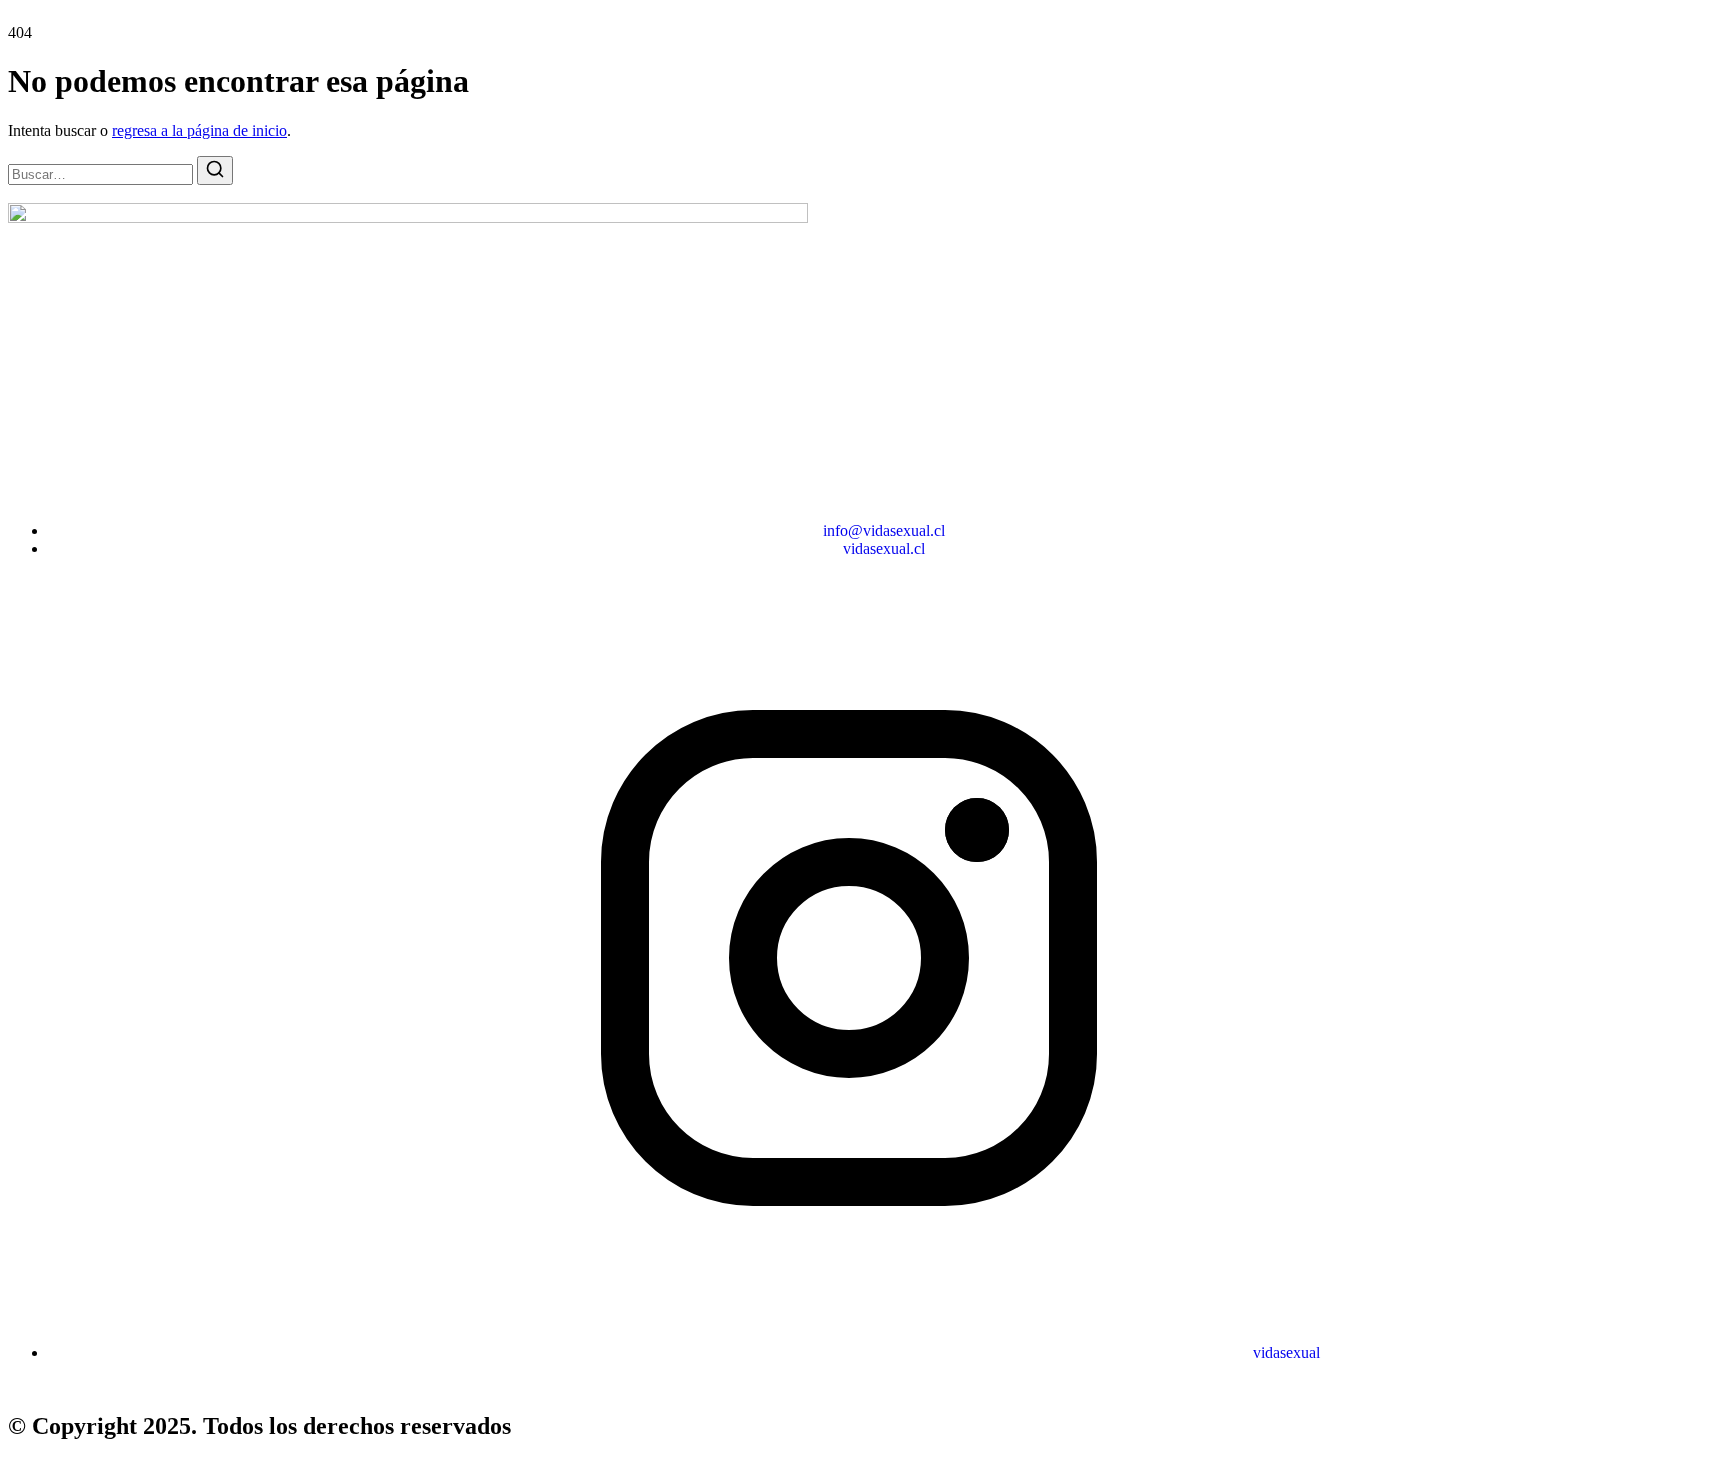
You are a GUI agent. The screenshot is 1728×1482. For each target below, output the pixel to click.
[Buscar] (215, 170)
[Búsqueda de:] (102, 173)
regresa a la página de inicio (199, 130)
